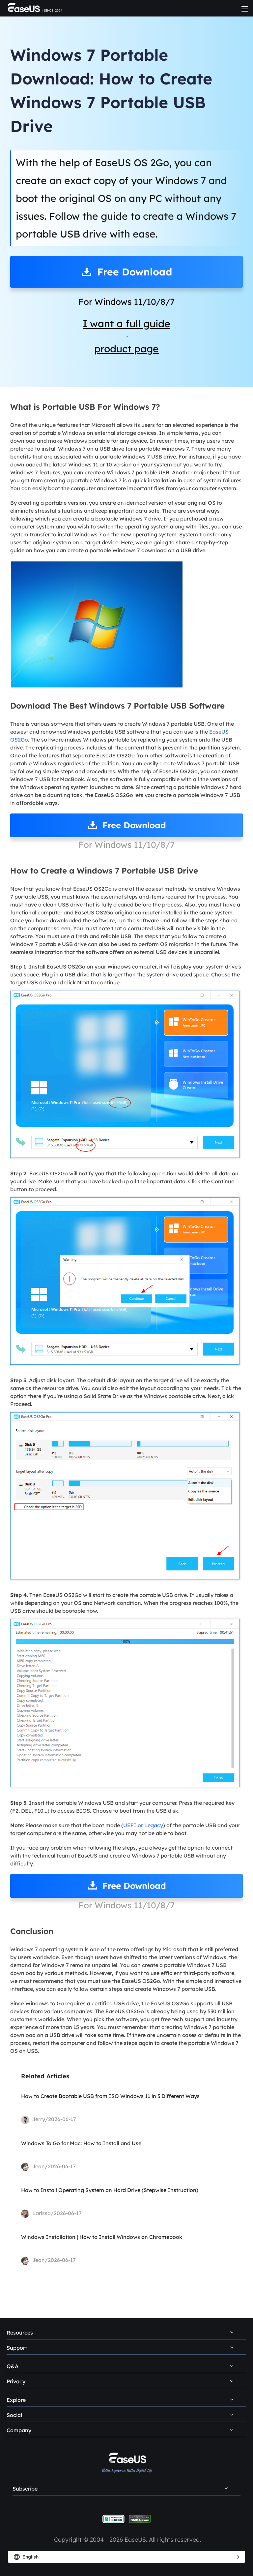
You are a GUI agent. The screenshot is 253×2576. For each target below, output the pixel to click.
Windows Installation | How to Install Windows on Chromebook (102, 2237)
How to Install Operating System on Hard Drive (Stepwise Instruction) (110, 2190)
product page (126, 349)
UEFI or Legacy (143, 1825)
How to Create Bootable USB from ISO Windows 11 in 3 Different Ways (110, 2096)
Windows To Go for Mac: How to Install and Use (81, 2143)
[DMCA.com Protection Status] (140, 2518)
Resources (20, 2333)
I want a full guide (126, 324)
